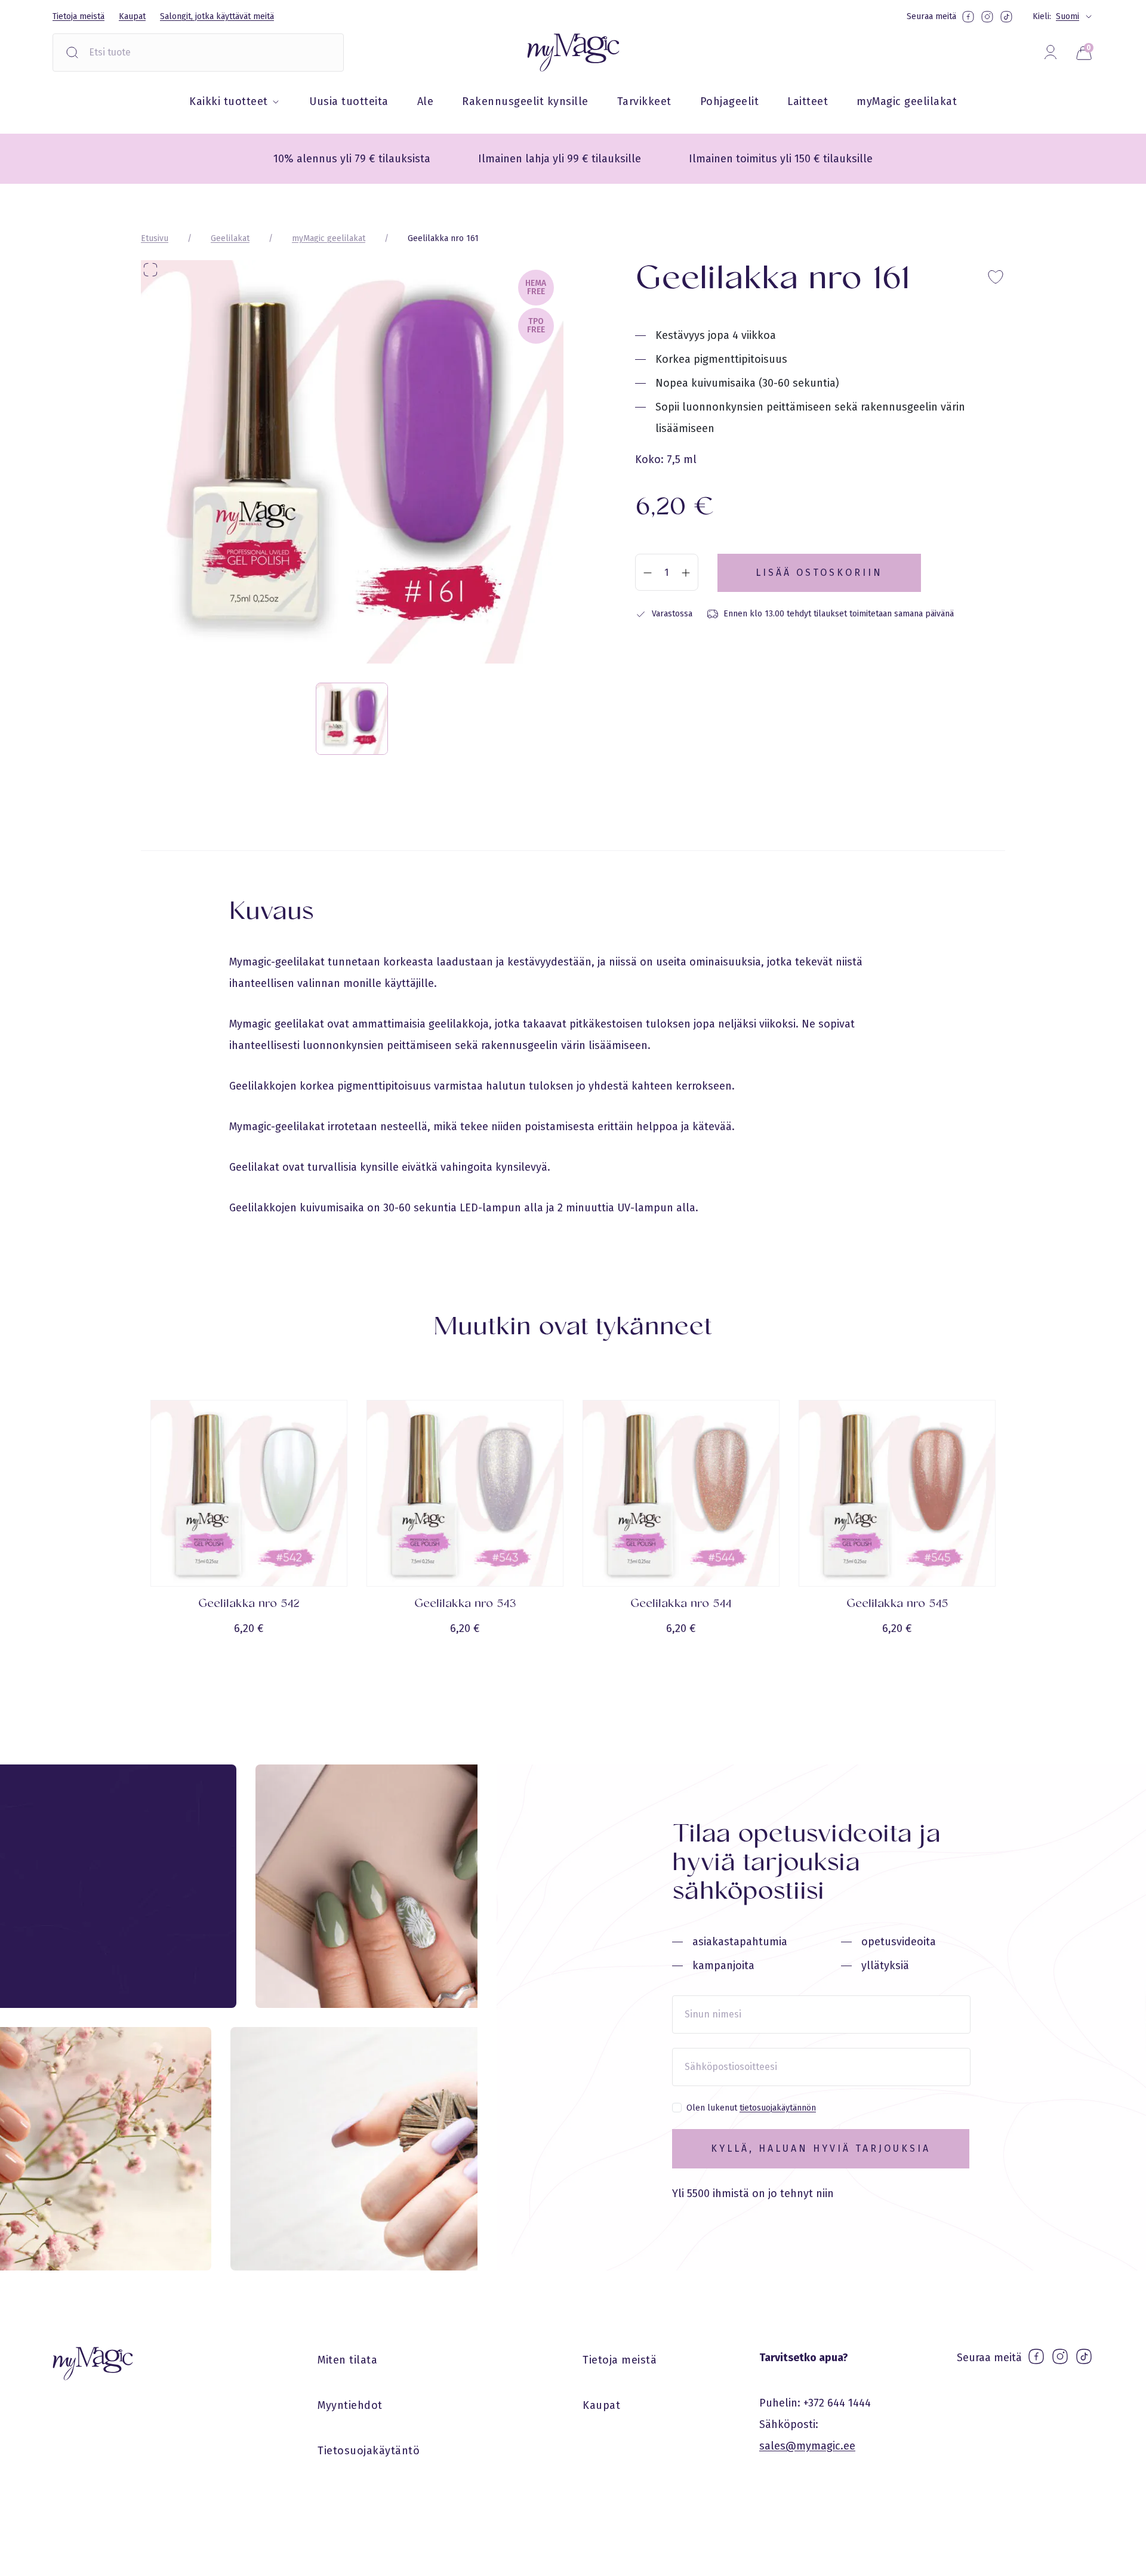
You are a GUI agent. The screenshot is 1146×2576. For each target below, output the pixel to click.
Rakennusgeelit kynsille (525, 101)
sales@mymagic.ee (807, 2446)
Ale (426, 101)
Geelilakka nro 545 (897, 1604)
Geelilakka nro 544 (681, 1604)
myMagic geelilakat (907, 101)
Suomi (1068, 16)
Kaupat (132, 16)
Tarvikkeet (644, 101)
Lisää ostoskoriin (819, 573)
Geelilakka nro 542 (249, 1604)
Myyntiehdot (350, 2405)
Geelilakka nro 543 (465, 1604)
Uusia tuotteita (349, 101)
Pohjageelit (730, 101)
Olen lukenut (751, 2108)
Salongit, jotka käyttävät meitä (217, 16)
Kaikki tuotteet (230, 101)
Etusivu (155, 238)
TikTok (1006, 17)
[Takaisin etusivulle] (573, 53)
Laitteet (808, 101)
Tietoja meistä (78, 16)
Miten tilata (347, 2360)
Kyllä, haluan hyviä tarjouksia (821, 2148)
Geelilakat (230, 238)
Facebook (968, 17)
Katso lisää (249, 1663)
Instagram (987, 17)
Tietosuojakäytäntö (369, 2451)
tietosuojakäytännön (778, 2108)
